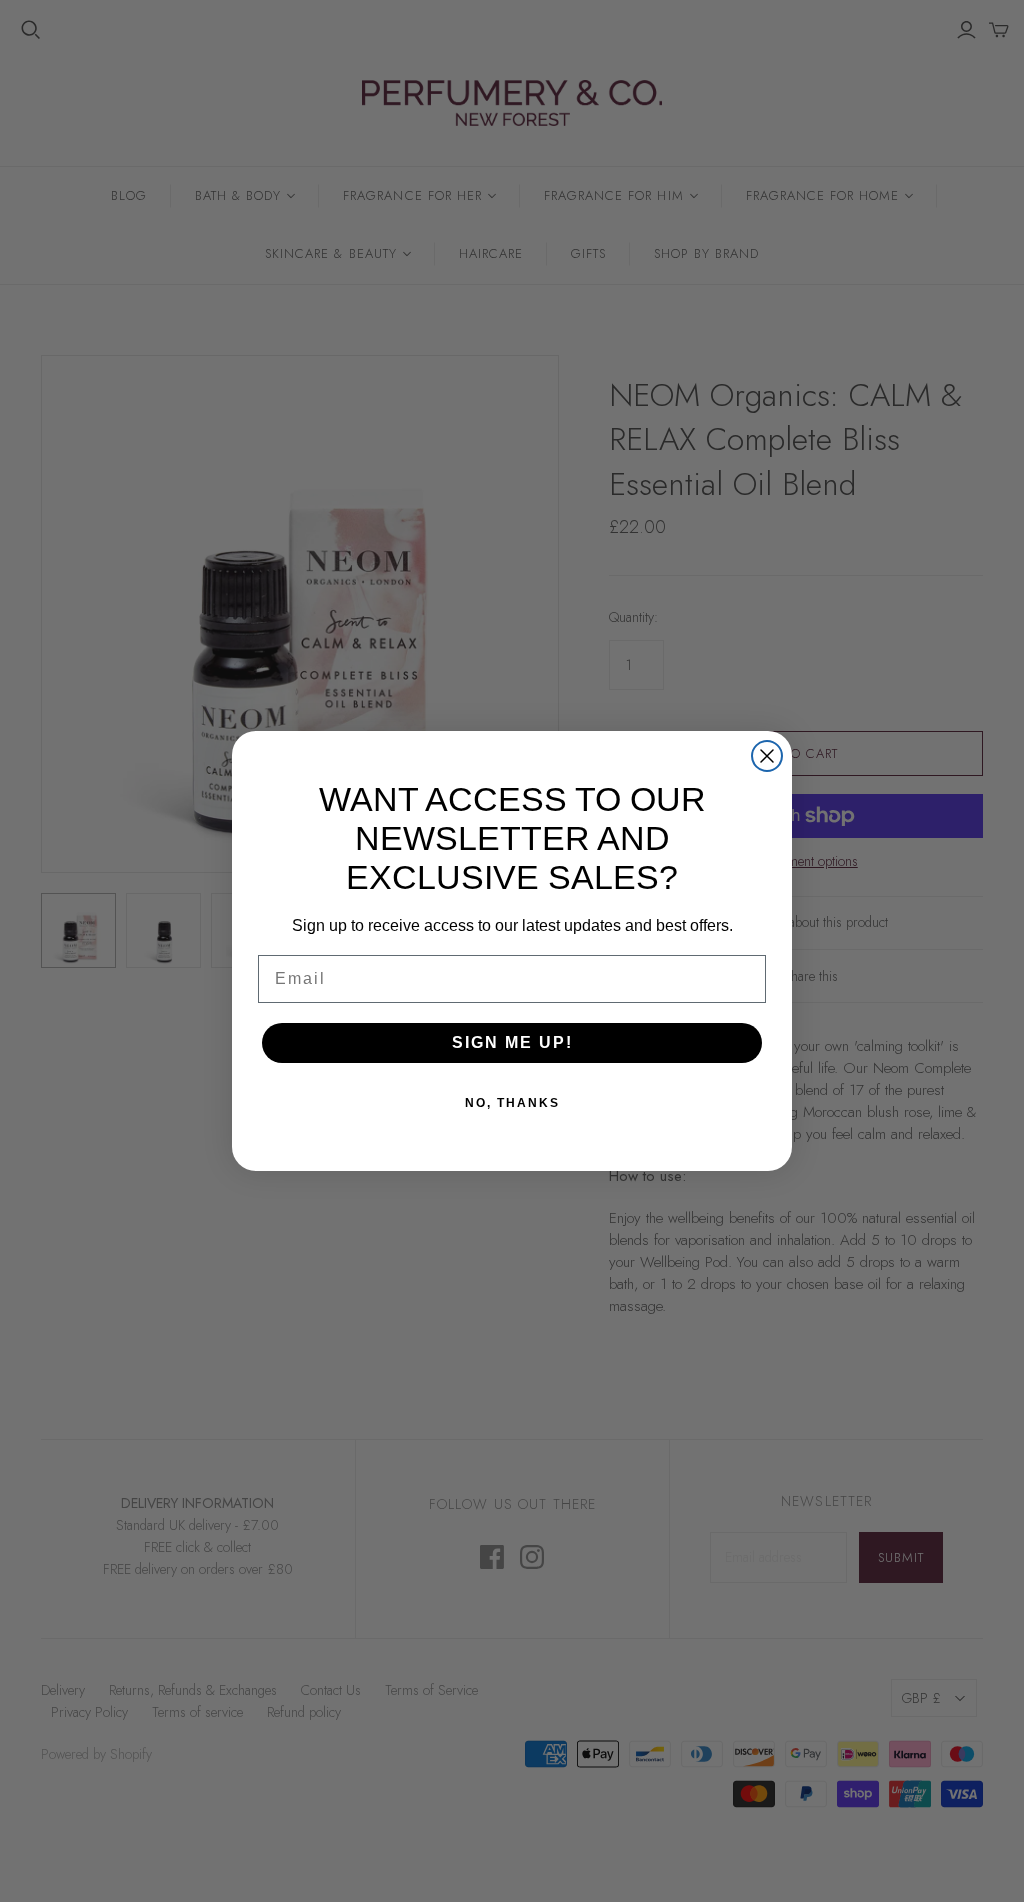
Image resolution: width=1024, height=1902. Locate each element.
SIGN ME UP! (512, 1042)
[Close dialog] (767, 756)
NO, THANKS (512, 1103)
